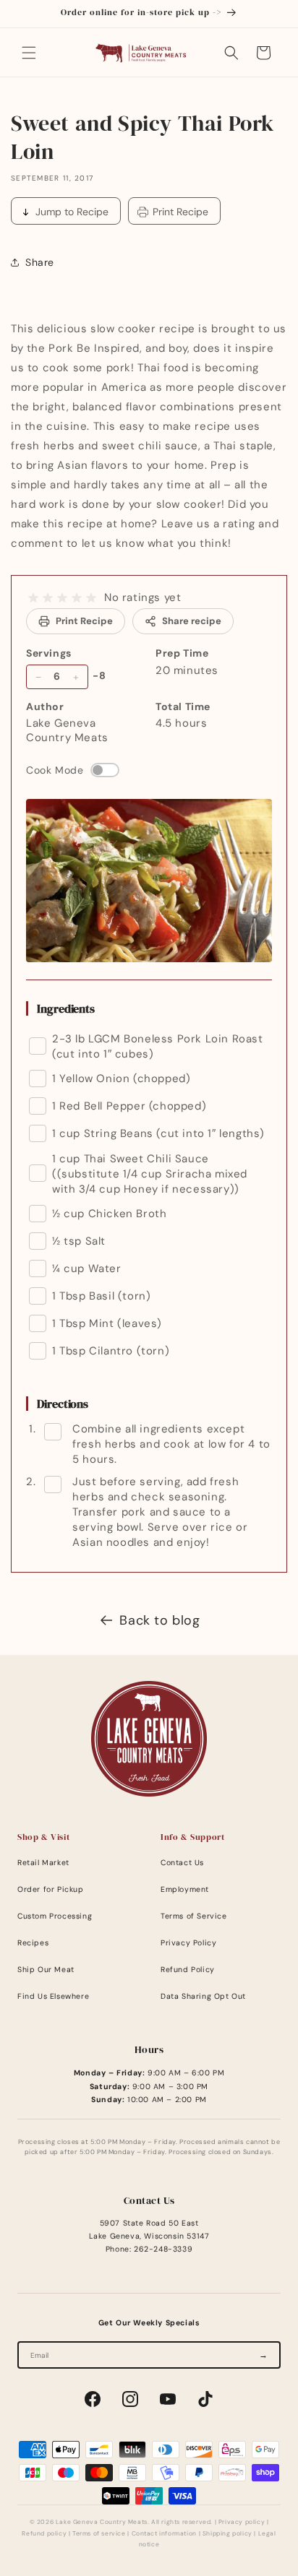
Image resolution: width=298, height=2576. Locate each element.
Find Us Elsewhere (53, 1996)
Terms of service (99, 2534)
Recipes (33, 1943)
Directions (63, 1404)
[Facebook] (93, 2399)
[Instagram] (130, 2399)
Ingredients (66, 1008)
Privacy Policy (188, 1943)
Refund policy (44, 2534)
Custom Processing (55, 1916)
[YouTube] (168, 2399)
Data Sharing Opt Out (203, 1996)
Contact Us (182, 1863)
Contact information (164, 2534)
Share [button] (40, 262)
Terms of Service (194, 1916)
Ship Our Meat (46, 1970)
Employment (185, 1889)
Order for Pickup (51, 1889)
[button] (29, 53)
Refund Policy (188, 1970)
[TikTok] (205, 2399)
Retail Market (43, 1863)
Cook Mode (55, 770)
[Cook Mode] (105, 770)
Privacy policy (242, 2522)
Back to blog (159, 1620)
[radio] (33, 598)
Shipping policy (227, 2534)
